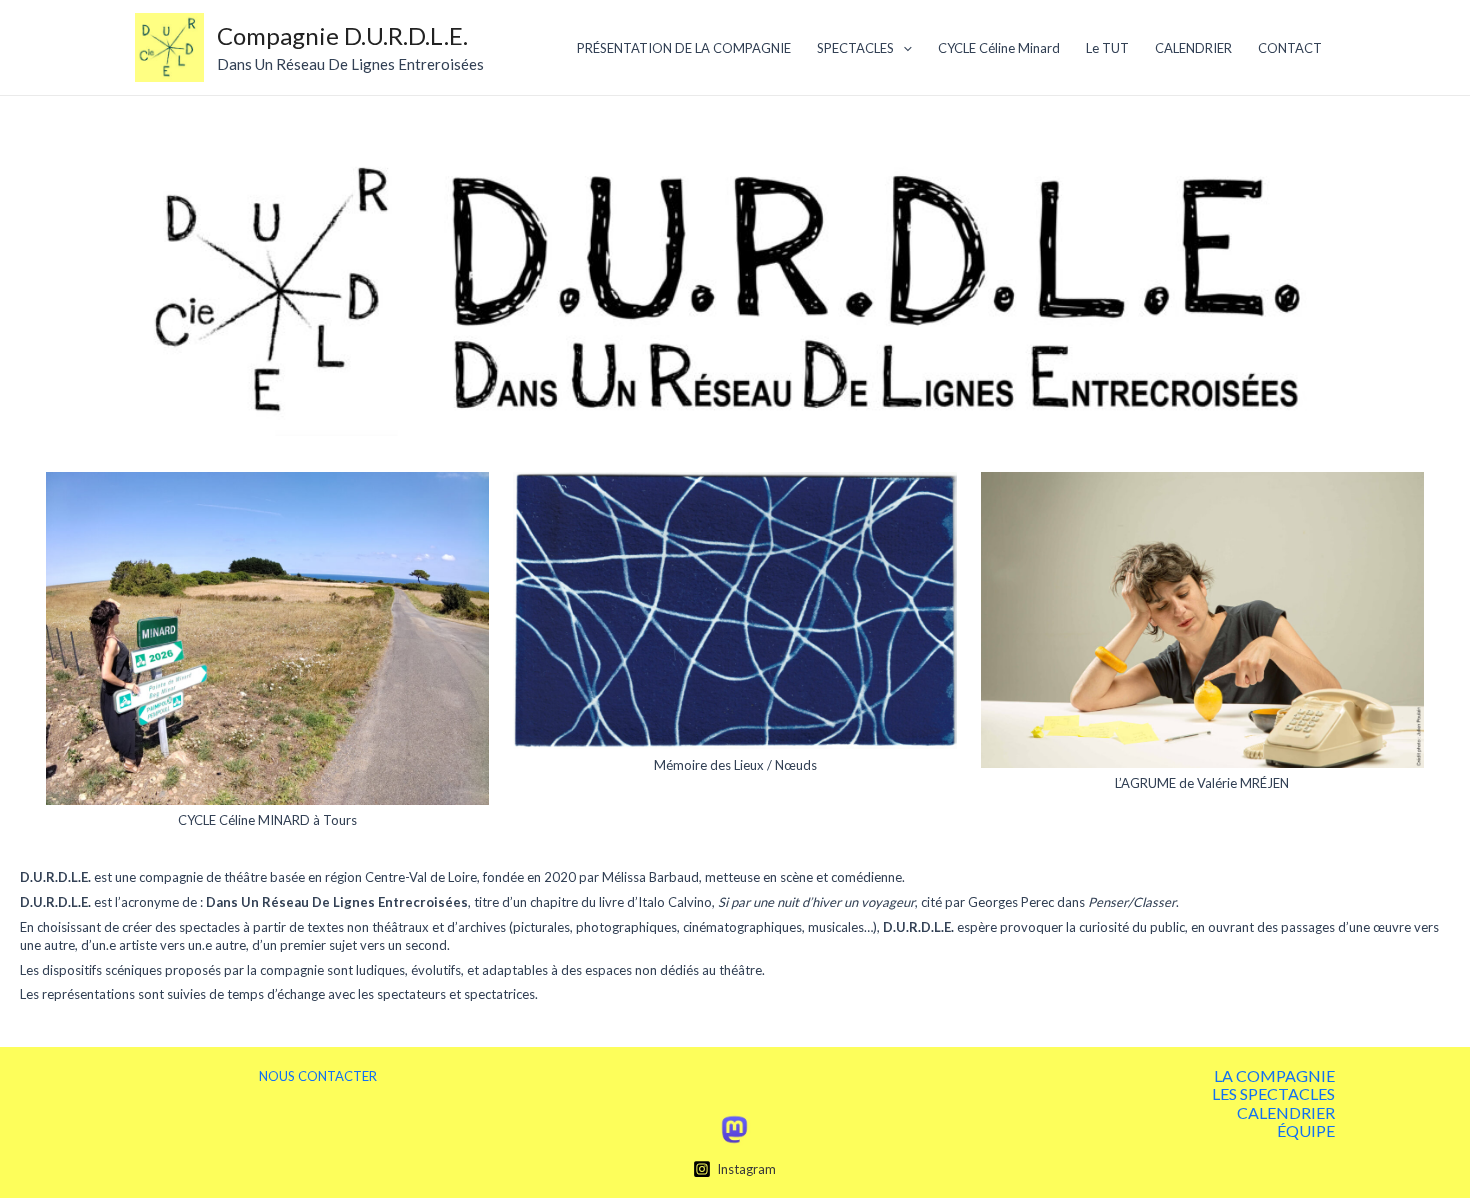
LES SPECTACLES (1273, 1094)
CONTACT (1290, 48)
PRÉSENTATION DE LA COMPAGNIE (684, 48)
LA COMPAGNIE (1274, 1076)
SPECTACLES (855, 48)
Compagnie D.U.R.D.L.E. (342, 35)
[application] (903, 48)
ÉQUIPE (1306, 1131)
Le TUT (1107, 48)
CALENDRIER (1193, 48)
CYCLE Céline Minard (999, 48)
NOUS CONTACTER (318, 1076)
